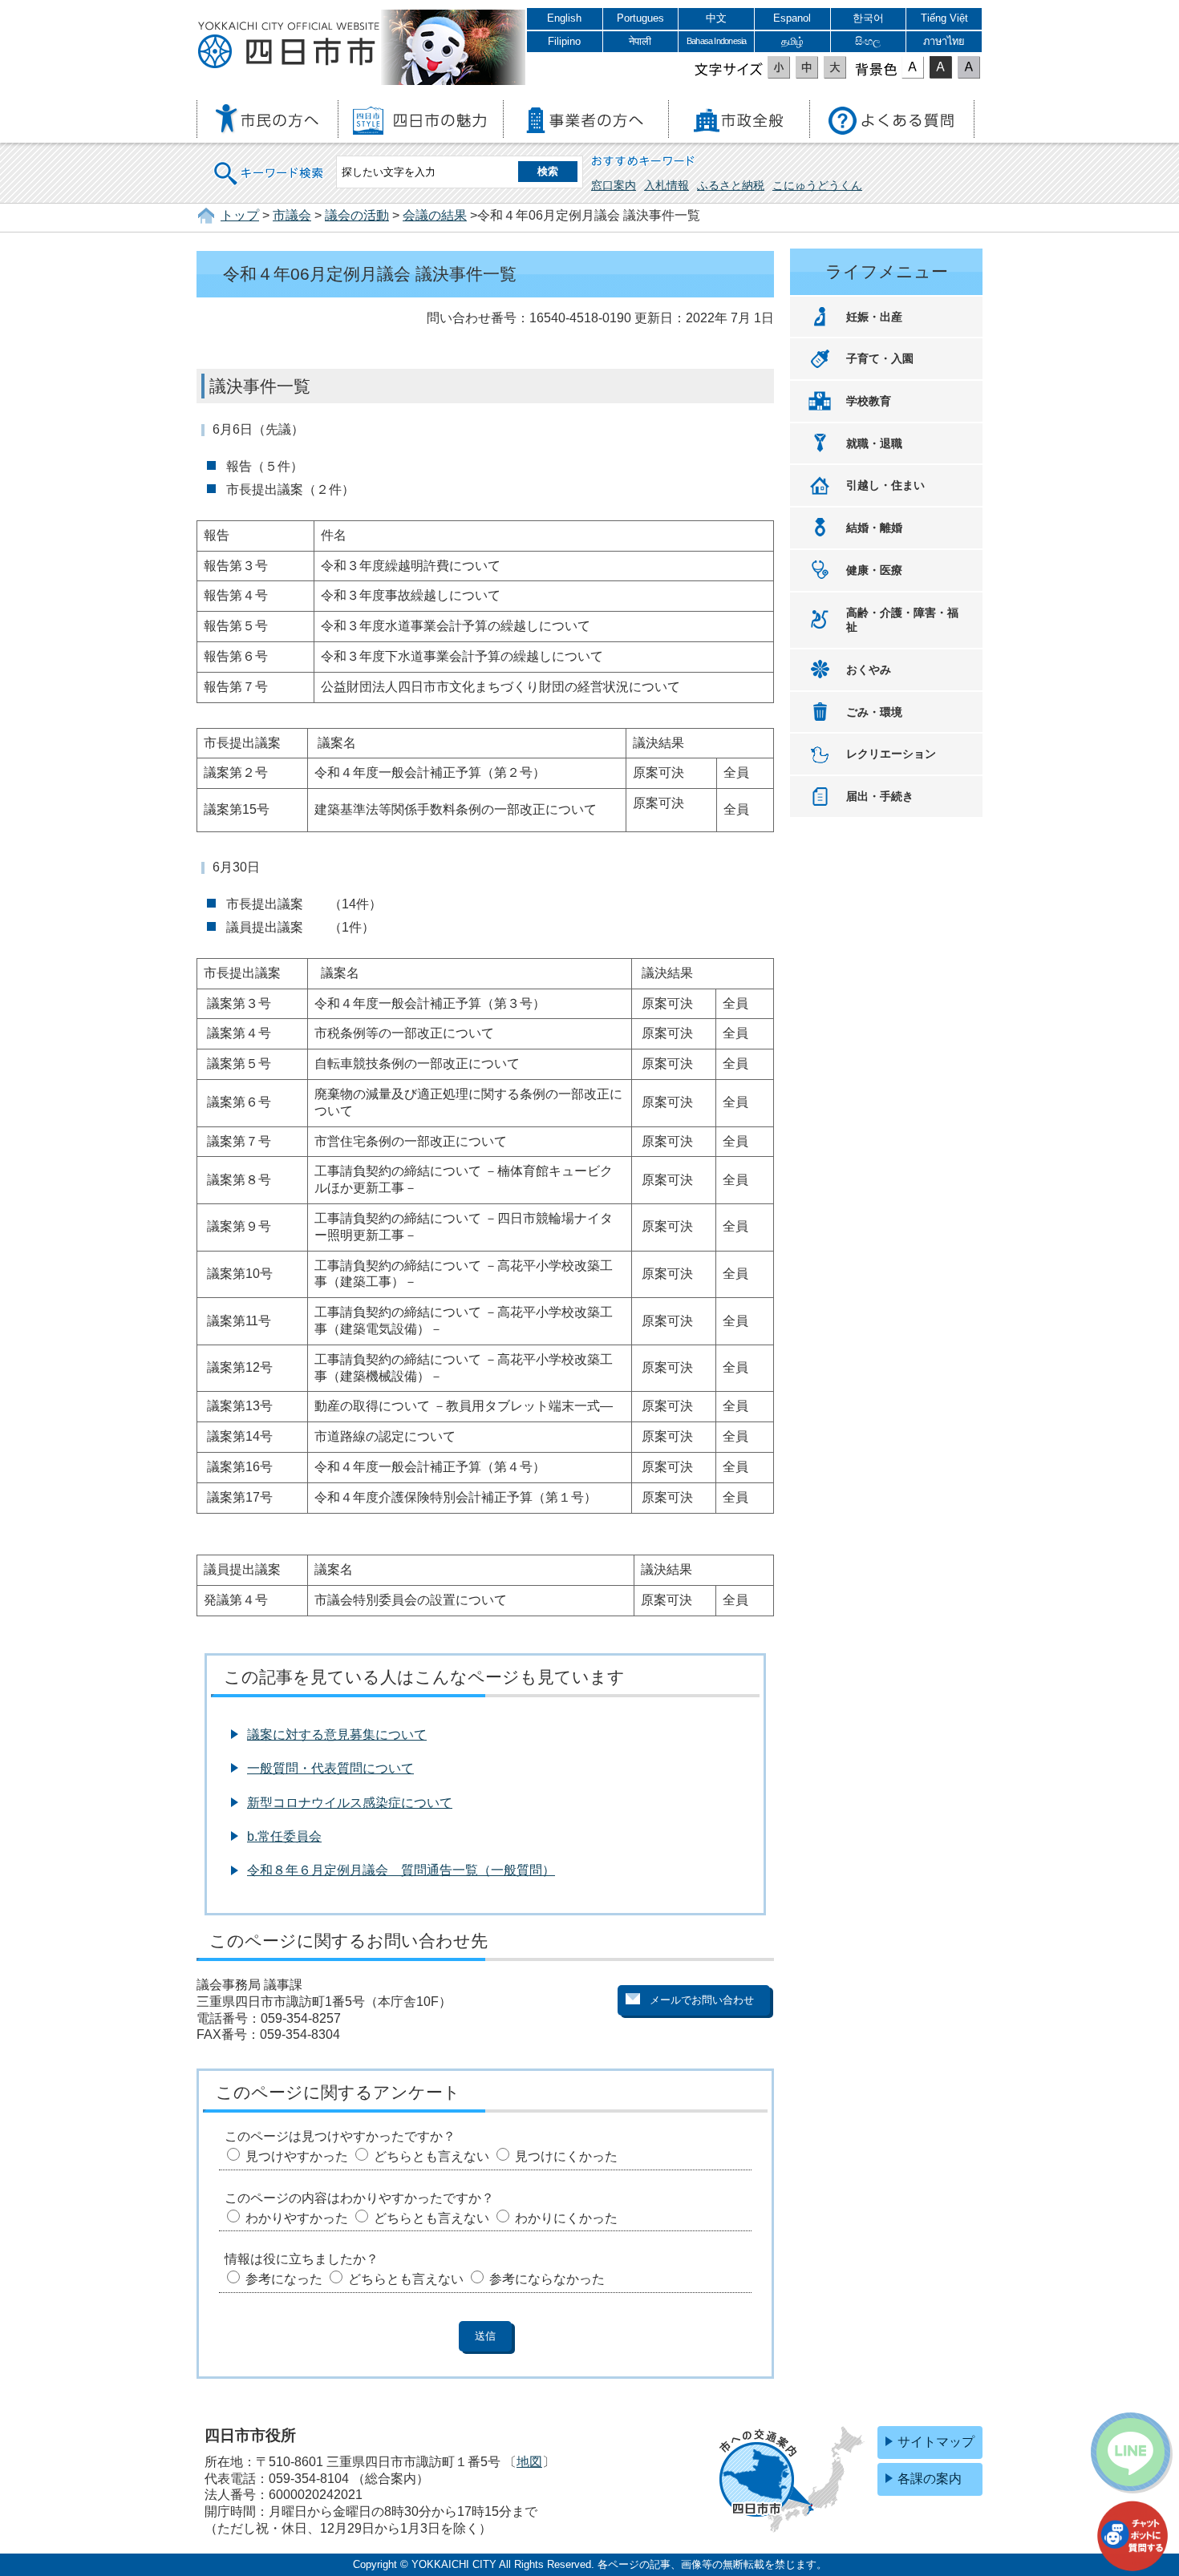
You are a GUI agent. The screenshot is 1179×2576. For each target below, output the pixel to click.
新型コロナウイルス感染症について (350, 1803)
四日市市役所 (289, 46)
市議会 (292, 215)
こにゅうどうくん (817, 185)
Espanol (792, 18)
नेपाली (640, 41)
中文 (716, 18)
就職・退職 (874, 443)
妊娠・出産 (874, 317)
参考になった (284, 2279)
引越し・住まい (885, 485)
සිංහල (868, 41)
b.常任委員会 (284, 1836)
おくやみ (869, 669)
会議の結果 (435, 215)
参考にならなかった (547, 2279)
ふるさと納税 (731, 185)
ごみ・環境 (874, 712)
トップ (240, 215)
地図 (529, 2462)
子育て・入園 (880, 358)
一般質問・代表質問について (330, 1768)
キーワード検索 (269, 163)
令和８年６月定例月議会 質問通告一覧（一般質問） (401, 1870)
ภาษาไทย (944, 41)
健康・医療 (874, 570)
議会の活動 (357, 215)
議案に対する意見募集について (337, 1735)
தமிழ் (792, 41)
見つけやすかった (297, 2156)
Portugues (640, 18)
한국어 (868, 18)
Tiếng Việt (944, 18)
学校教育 (869, 401)
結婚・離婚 (874, 528)
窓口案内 (614, 185)
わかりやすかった (297, 2218)
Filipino (564, 41)
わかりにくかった (566, 2218)
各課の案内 (930, 2479)
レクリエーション (891, 754)
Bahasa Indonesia (716, 41)
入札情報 (666, 185)
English (564, 18)
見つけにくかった (566, 2156)
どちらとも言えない (431, 2156)
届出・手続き (880, 796)
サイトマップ (936, 2442)
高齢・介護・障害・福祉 (902, 620)
